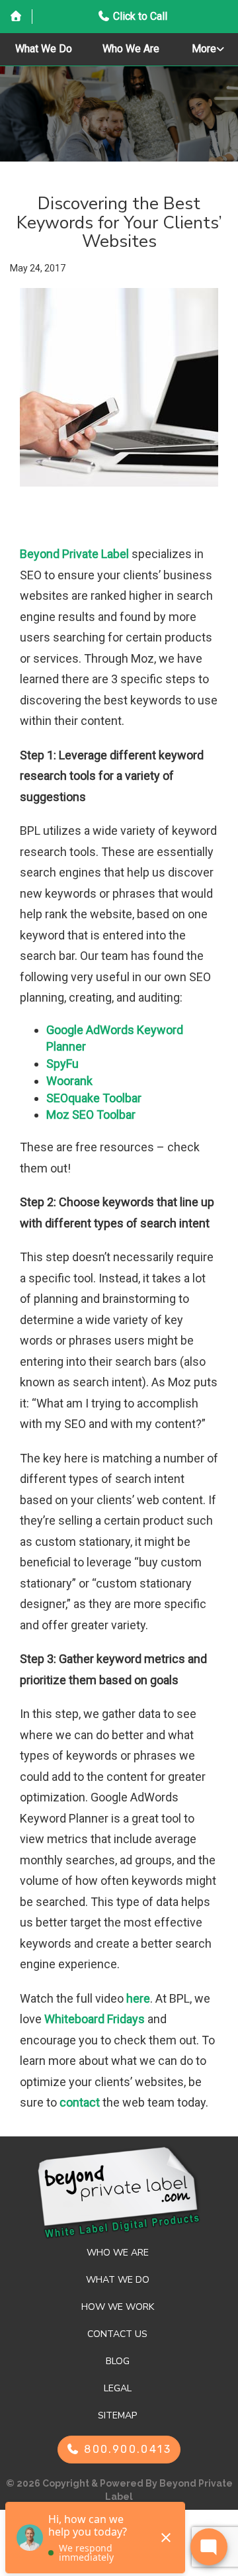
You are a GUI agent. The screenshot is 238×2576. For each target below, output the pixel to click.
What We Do (44, 49)
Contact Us (117, 2334)
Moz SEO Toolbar (91, 1115)
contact (80, 2102)
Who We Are (131, 49)
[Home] (16, 17)
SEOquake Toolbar (94, 1098)
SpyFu (62, 1064)
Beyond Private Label (74, 554)
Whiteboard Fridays (95, 2019)
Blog (118, 2361)
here (138, 1998)
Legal (118, 2388)
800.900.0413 (126, 2449)
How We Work (118, 2307)
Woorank (69, 1081)
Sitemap (117, 2415)
